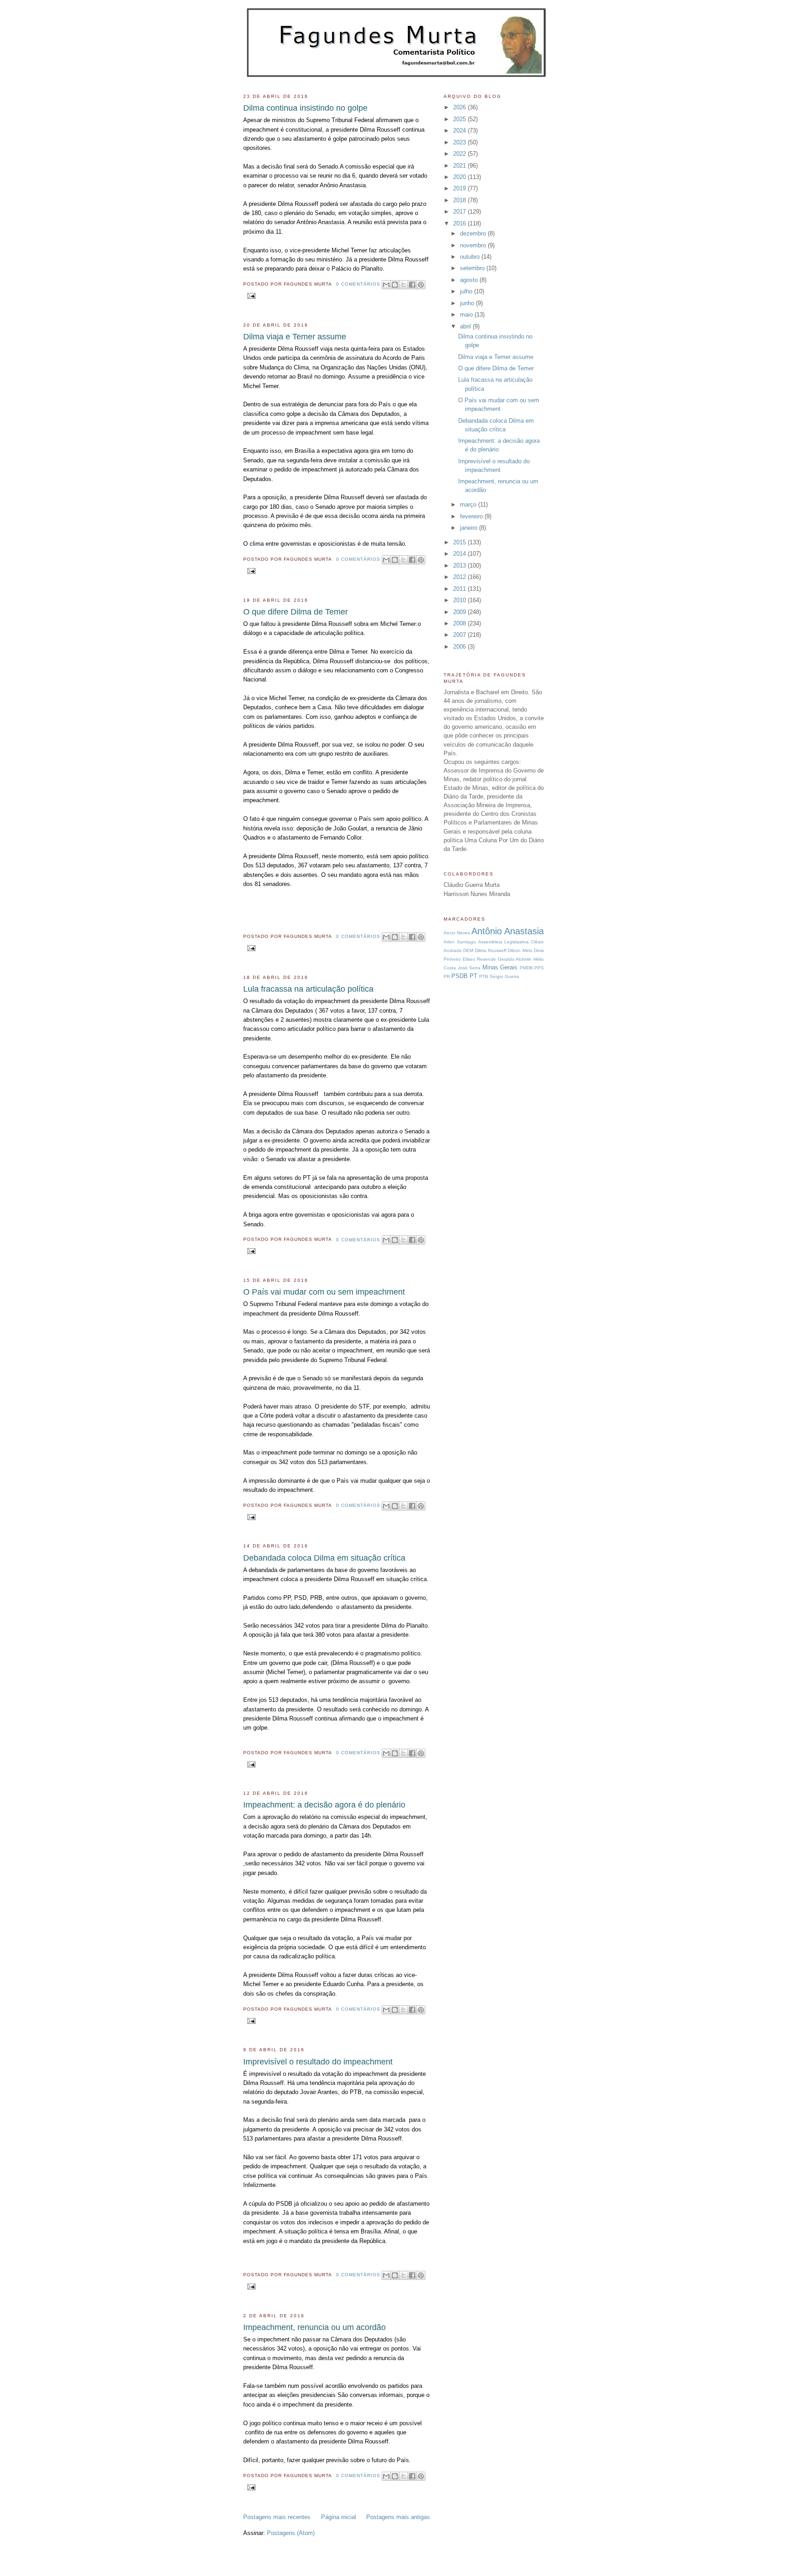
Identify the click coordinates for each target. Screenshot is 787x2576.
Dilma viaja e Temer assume (295, 337)
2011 (460, 589)
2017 (460, 212)
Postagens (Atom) (291, 2533)
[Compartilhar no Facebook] (412, 285)
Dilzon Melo (520, 950)
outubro (471, 257)
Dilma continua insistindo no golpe (305, 108)
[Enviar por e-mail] (386, 285)
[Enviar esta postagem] (250, 295)
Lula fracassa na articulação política (308, 989)
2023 (460, 142)
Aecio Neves (457, 933)
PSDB (460, 976)
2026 (460, 107)
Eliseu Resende (480, 959)
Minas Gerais (500, 967)
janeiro (470, 528)
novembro (474, 245)
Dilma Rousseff (491, 950)
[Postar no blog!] (395, 285)
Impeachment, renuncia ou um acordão (314, 2327)
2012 (460, 577)
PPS (539, 968)
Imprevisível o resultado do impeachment (318, 2062)
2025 (460, 119)
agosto (470, 280)
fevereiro (472, 516)
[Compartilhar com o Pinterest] (421, 285)
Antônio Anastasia (508, 931)
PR (447, 976)
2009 (460, 612)
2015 (460, 542)
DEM (468, 950)
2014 (460, 554)
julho (467, 291)
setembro (473, 268)
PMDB (526, 968)
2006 (460, 647)
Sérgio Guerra (504, 976)
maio (467, 315)
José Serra (469, 968)
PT (473, 976)
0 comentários (358, 284)
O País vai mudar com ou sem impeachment (324, 1292)
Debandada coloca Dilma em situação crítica (324, 1558)
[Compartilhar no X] (404, 285)
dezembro (474, 233)
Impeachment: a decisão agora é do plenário (324, 1805)
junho (468, 303)
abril (466, 326)
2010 (460, 600)
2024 (460, 131)
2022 (460, 154)
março (469, 504)
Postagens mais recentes (277, 2517)
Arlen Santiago (460, 942)
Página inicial (339, 2517)
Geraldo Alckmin (515, 959)
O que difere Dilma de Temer (296, 612)
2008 (460, 623)
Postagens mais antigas (398, 2517)
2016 (460, 223)
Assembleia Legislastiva (504, 942)
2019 (460, 188)
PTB (484, 976)
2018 (460, 200)
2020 (460, 177)
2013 (460, 566)
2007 (460, 635)
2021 (460, 166)
